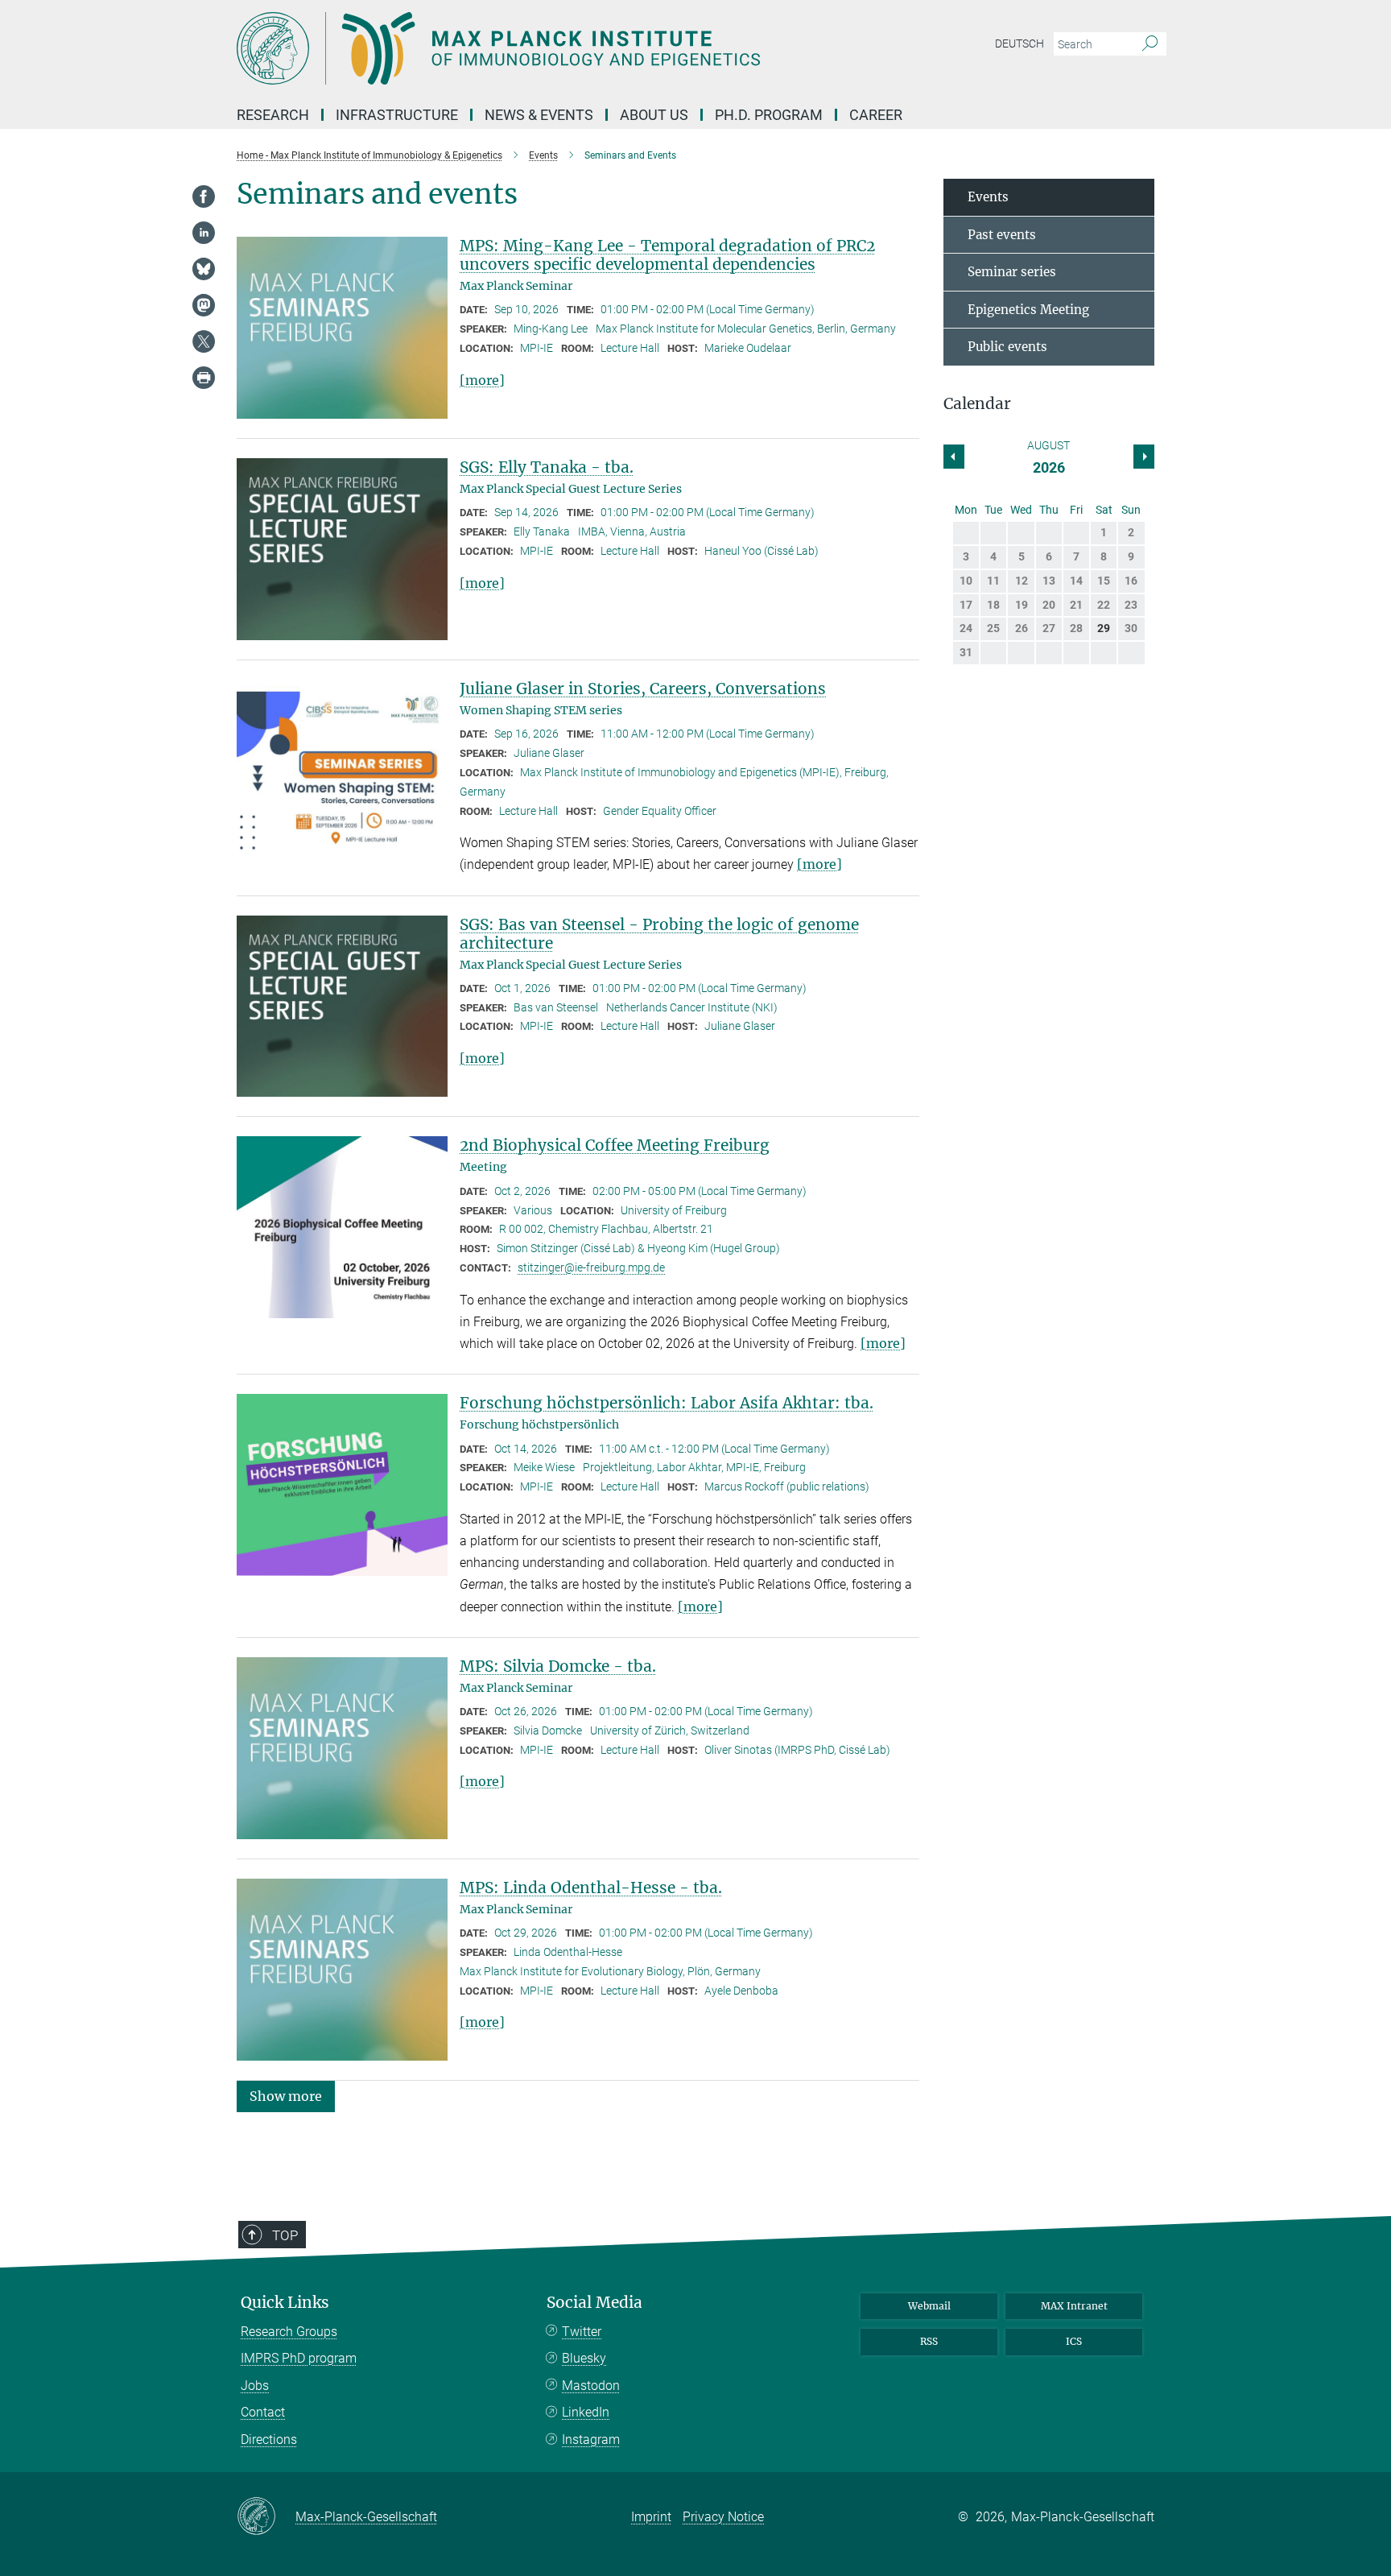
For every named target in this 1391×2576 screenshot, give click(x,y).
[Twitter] (204, 341)
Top (285, 2235)
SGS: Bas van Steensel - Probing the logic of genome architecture (659, 934)
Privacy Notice (723, 2517)
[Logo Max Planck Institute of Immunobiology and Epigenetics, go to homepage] (539, 48)
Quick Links (285, 2303)
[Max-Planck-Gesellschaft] (266, 2517)
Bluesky (584, 2358)
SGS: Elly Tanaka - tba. (547, 467)
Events (988, 197)
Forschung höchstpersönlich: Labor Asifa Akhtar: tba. (667, 1403)
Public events (1007, 347)
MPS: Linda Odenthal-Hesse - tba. (591, 1888)
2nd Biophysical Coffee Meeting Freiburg (615, 1145)
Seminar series (1012, 272)
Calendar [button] (977, 404)
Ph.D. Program (769, 115)
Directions (269, 2440)
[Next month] (954, 457)
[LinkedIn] (204, 233)
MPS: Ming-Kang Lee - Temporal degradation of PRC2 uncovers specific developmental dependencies (667, 255)
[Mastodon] (204, 305)
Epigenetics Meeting (1028, 310)
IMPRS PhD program (299, 2358)
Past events (1002, 235)
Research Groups (289, 2332)
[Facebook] (204, 196)
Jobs (255, 2386)
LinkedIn (586, 2412)
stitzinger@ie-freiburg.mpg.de (591, 1267)
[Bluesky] (204, 269)
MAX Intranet (1074, 2306)
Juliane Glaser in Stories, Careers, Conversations (643, 688)
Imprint (651, 2517)
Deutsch (1020, 43)
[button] (286, 2096)
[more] (482, 380)
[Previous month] (1144, 457)
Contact (263, 2412)
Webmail (929, 2306)
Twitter (582, 2332)
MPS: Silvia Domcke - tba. (558, 1666)
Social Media (594, 2303)
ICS (1074, 2341)
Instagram (591, 2440)
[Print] (204, 378)
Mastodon (591, 2386)
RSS (929, 2341)
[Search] (1150, 44)
